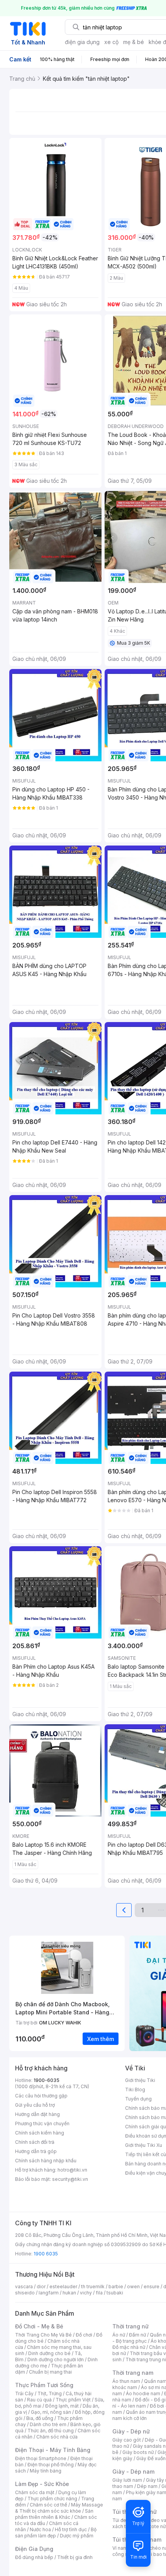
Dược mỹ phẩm (77, 2536)
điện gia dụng (82, 42)
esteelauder (63, 2286)
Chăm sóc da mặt (35, 2492)
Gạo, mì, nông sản (51, 2412)
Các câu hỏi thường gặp (41, 2096)
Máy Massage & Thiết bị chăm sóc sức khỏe (59, 2508)
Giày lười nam (127, 2480)
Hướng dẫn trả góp (36, 2151)
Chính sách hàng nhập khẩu (46, 2161)
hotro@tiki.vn (72, 2170)
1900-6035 (47, 2080)
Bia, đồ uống (40, 2418)
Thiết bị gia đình (75, 2557)
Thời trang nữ (130, 2326)
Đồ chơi (84, 2335)
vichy (86, 2293)
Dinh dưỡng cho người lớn (56, 2359)
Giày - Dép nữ (131, 2431)
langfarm (49, 2293)
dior (41, 2286)
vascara (24, 2286)
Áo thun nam (126, 2381)
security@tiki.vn (70, 2179)
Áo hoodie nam (143, 2393)
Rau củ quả (39, 2400)
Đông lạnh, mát (62, 2406)
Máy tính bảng (46, 2471)
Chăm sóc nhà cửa (57, 2437)
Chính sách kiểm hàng (40, 2133)
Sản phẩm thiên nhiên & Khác (54, 2514)
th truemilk (93, 2286)
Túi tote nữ (154, 2526)
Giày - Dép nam (133, 2472)
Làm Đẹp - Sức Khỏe (42, 2484)
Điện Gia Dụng (34, 2549)
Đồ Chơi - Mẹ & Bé (39, 2326)
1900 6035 (46, 2254)
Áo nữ (119, 2335)
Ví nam (120, 2548)
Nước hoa (40, 2529)
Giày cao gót (127, 2440)
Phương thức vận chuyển (42, 2123)
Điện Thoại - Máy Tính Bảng (53, 2450)
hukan (69, 2293)
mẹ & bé (134, 42)
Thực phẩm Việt (73, 2400)
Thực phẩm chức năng (52, 2499)
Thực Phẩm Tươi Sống (44, 2385)
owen (133, 2286)
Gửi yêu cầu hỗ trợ (35, 2105)
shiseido (25, 2293)
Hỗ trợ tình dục (71, 2529)
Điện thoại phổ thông (51, 2465)
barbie (116, 2286)
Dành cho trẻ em (48, 2424)
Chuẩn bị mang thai (50, 2372)
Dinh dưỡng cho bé (49, 2353)
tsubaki (115, 2293)
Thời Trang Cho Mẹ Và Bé (43, 2335)
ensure (152, 2286)
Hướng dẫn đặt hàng (37, 2114)
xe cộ (111, 42)
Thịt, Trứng (50, 2393)
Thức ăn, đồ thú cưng (51, 2431)
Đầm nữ (137, 2335)
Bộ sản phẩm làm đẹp (56, 2533)
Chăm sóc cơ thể (48, 2505)
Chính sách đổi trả (35, 2142)
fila (99, 2293)
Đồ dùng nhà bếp (34, 2557)
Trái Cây (24, 2393)
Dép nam (147, 2486)
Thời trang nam (133, 2373)
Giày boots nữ (138, 2452)
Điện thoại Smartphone (41, 2458)
